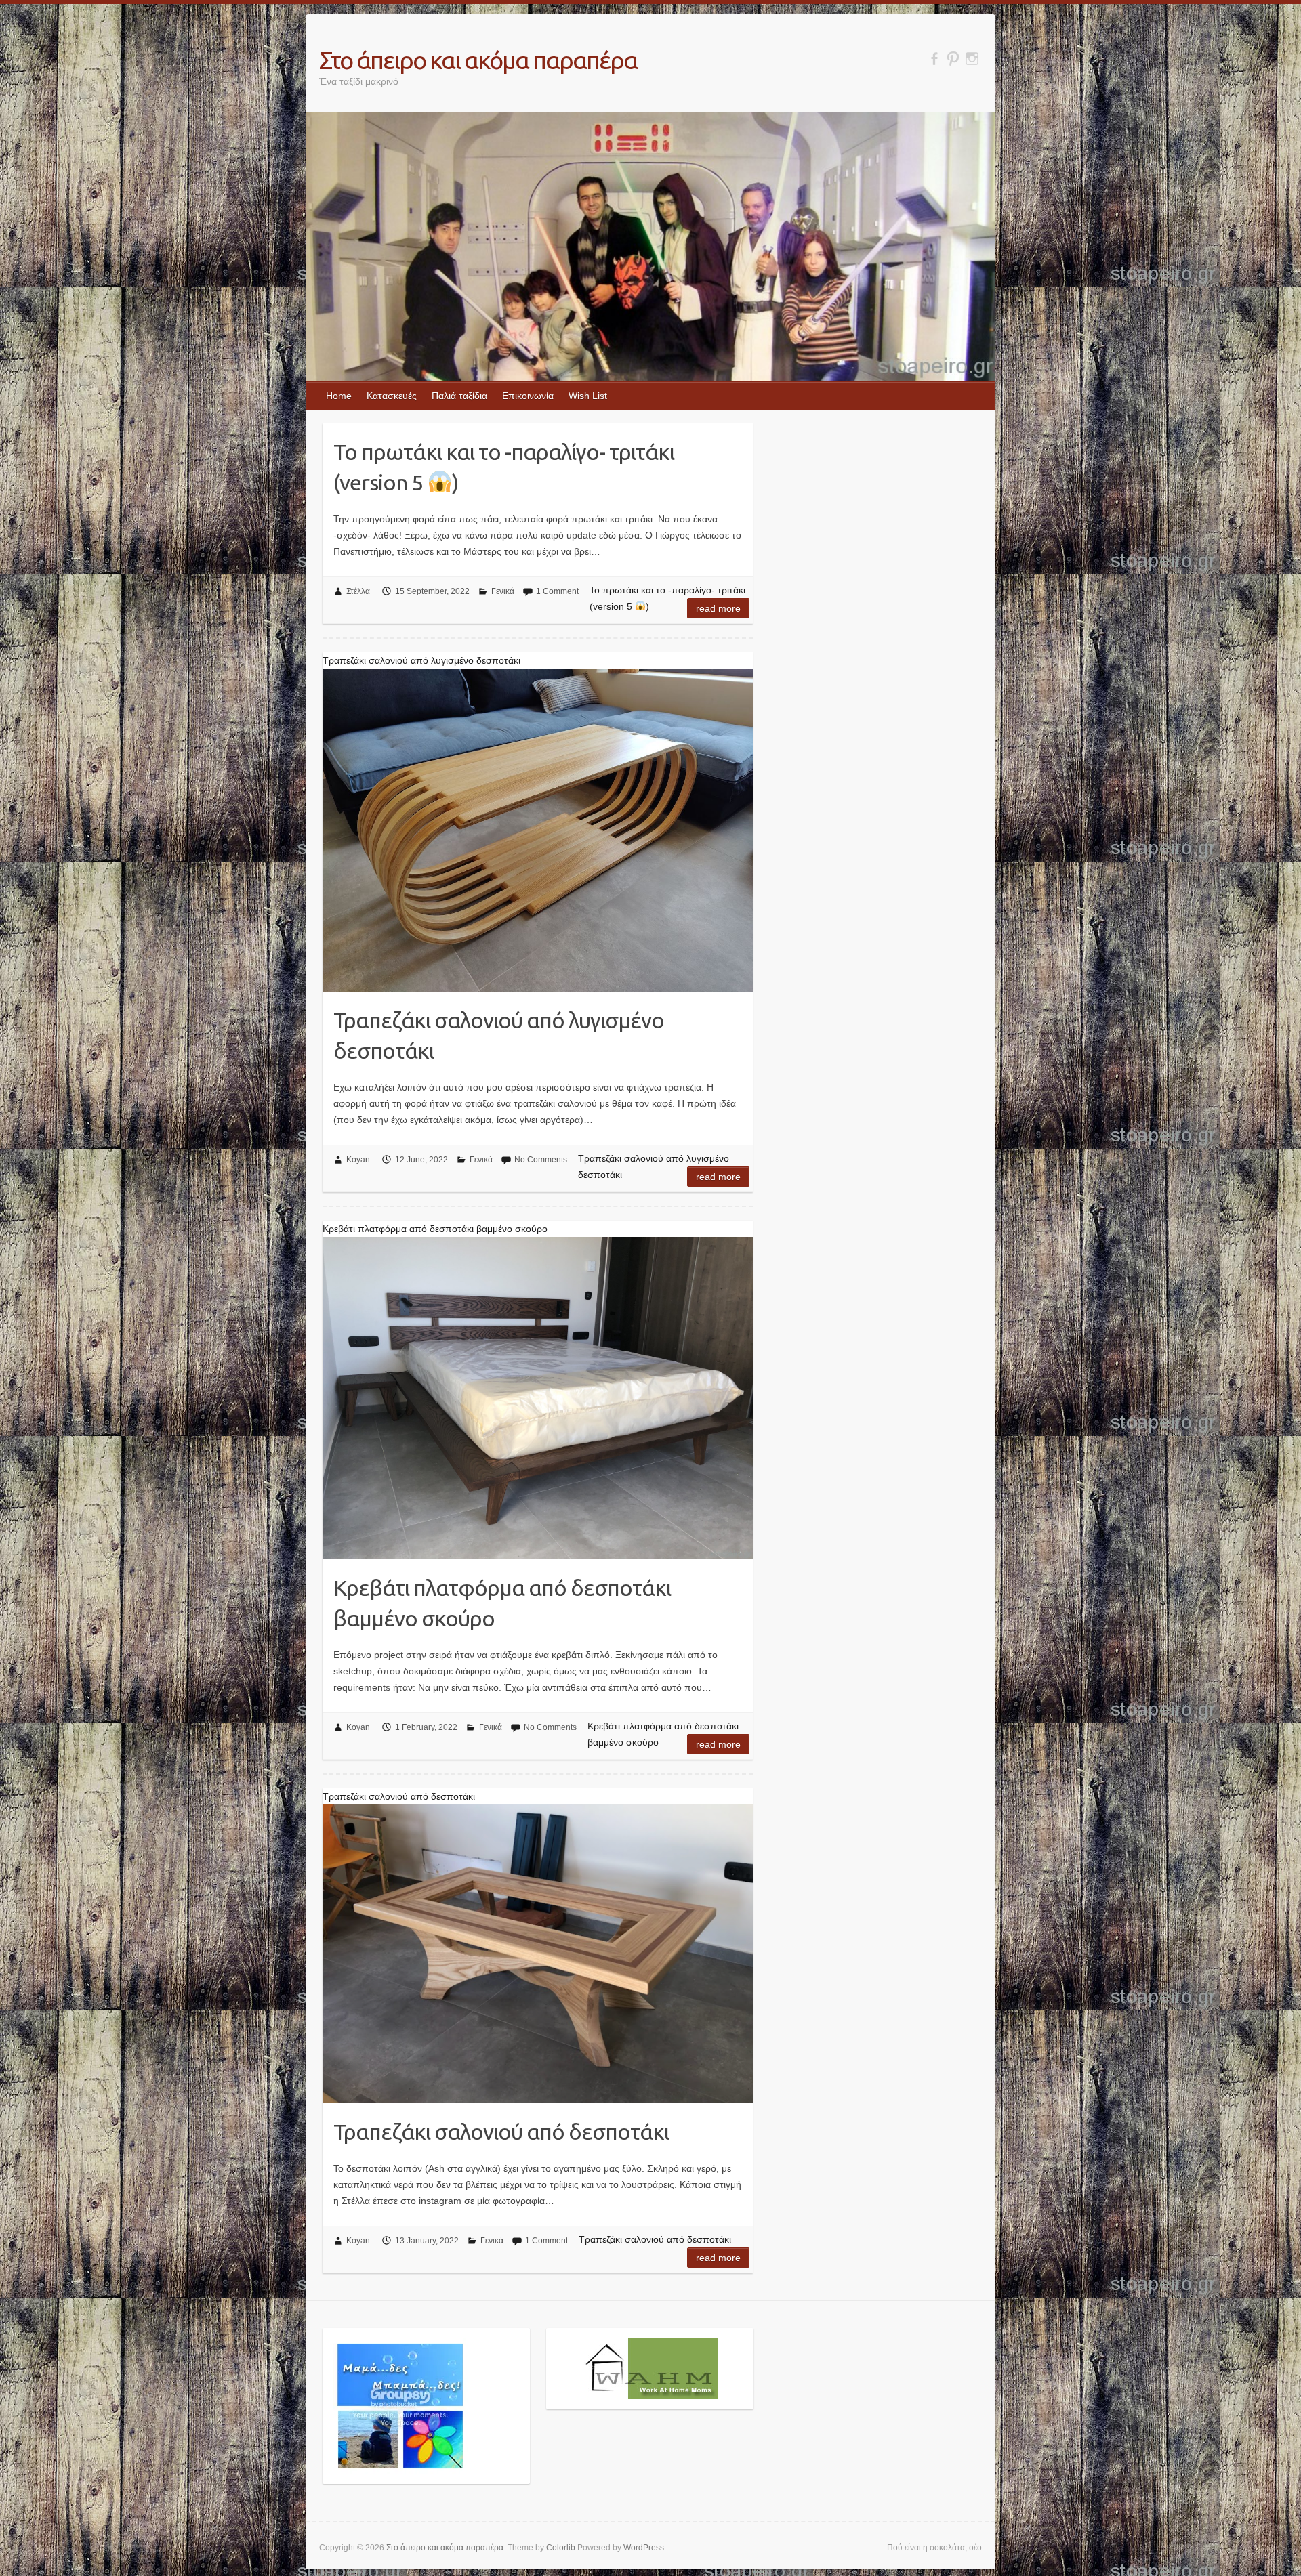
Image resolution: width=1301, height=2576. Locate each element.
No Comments (541, 1160)
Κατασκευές (392, 396)
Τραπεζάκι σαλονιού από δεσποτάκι (501, 2132)
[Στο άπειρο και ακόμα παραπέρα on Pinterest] (953, 59)
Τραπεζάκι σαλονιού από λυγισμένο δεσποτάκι (499, 1035)
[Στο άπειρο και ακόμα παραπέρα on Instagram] (972, 59)
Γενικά (503, 591)
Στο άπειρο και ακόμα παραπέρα (478, 60)
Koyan (358, 1160)
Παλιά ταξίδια (459, 396)
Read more (718, 608)
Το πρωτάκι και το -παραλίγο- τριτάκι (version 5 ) (504, 467)
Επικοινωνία (528, 396)
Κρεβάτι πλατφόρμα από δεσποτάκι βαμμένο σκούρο (502, 1603)
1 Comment (557, 591)
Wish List (588, 396)
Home (339, 396)
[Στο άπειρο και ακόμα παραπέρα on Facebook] (934, 59)
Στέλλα (358, 591)
